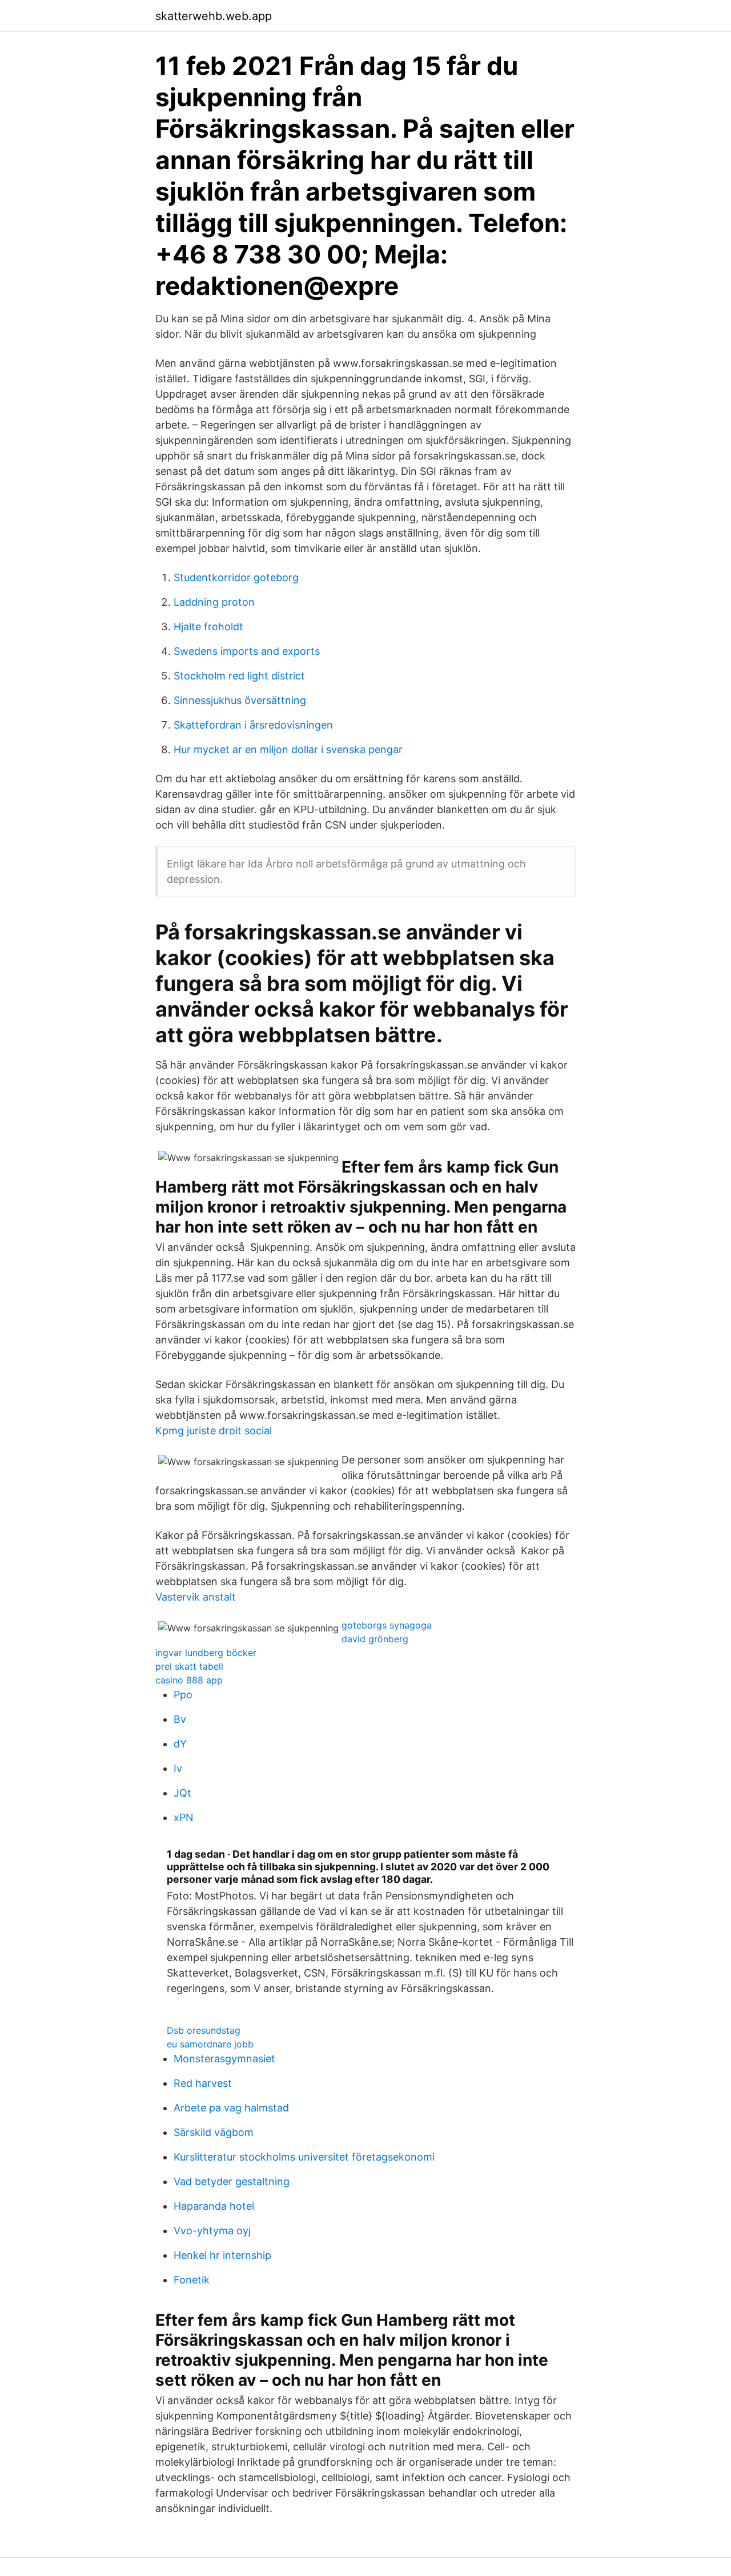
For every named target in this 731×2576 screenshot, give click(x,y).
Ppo (183, 1695)
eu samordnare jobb (210, 2044)
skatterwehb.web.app (214, 16)
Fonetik (192, 2280)
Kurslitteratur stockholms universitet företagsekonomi (304, 2157)
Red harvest (203, 2083)
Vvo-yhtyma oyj (212, 2231)
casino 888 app (189, 1680)
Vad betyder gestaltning (232, 2181)
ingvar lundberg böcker (206, 1653)
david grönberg (375, 1639)
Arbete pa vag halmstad (231, 2108)
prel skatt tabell (189, 1666)
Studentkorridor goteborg (236, 577)
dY (180, 1744)
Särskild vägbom (214, 2132)
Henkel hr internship (222, 2255)
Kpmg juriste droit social (214, 1431)
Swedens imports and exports (247, 651)
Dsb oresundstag (204, 2030)
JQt (182, 1793)
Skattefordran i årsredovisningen (253, 725)
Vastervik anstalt (196, 1597)
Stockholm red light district (239, 676)
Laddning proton (214, 602)
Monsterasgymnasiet (224, 2059)
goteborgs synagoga (387, 1625)
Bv (180, 1719)
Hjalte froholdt (208, 627)
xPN (184, 1817)
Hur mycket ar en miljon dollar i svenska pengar (288, 749)
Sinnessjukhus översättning (240, 700)
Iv (178, 1768)
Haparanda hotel (214, 2206)
